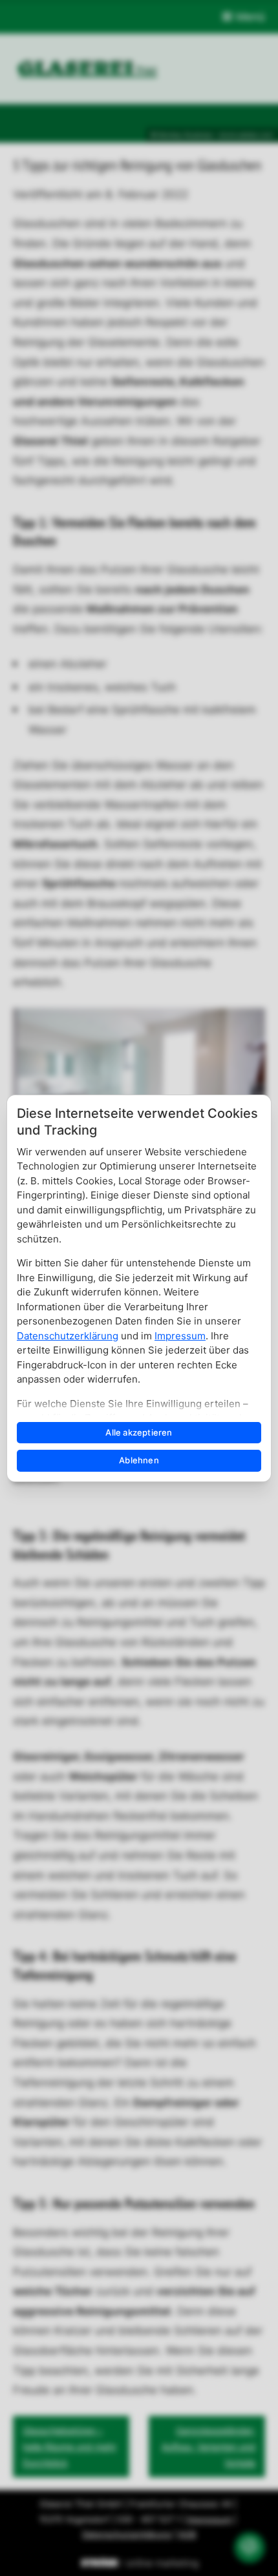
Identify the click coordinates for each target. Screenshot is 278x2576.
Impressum (180, 1336)
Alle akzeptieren (139, 1432)
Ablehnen (139, 1460)
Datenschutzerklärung (68, 1336)
